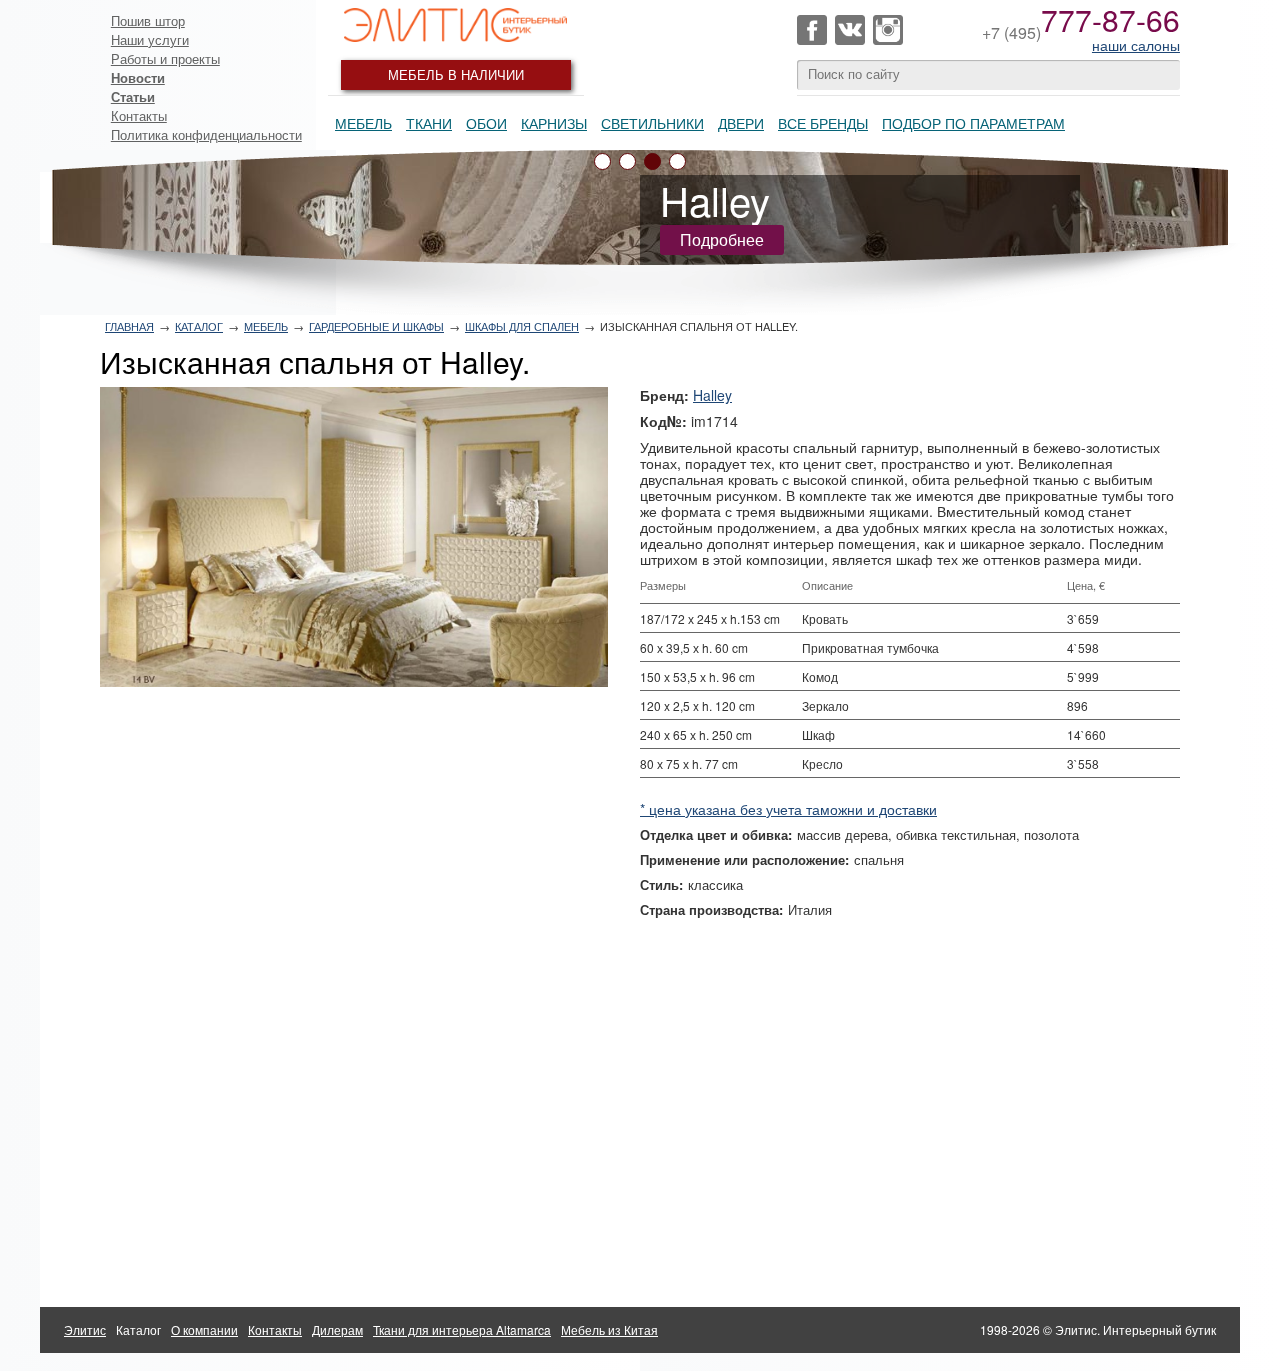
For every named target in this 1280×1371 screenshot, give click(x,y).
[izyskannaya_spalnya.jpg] (354, 537)
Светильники (652, 123)
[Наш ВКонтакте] (850, 30)
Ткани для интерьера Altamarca (462, 1329)
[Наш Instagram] (888, 30)
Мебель (363, 123)
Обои (486, 123)
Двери (741, 123)
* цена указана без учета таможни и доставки (788, 809)
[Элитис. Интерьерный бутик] (456, 25)
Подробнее (722, 239)
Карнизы (554, 123)
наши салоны (1136, 45)
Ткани (429, 123)
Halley (712, 395)
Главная (129, 326)
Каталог (199, 326)
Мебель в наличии (456, 74)
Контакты (139, 115)
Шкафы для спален (522, 326)
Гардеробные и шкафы (376, 326)
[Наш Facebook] (812, 30)
